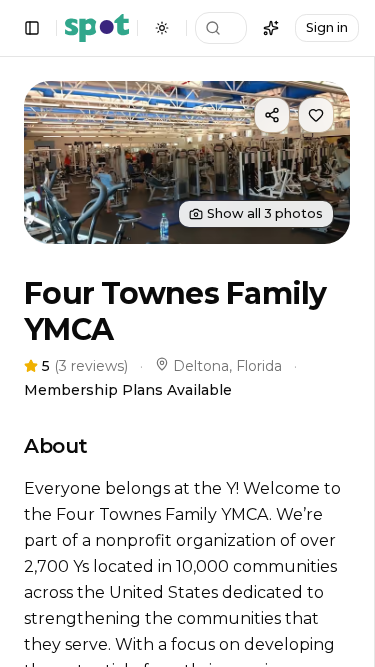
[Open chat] (271, 28)
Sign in (327, 27)
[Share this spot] (272, 115)
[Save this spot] (316, 115)
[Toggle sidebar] (32, 28)
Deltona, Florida (227, 366)
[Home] (97, 28)
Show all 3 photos (265, 213)
